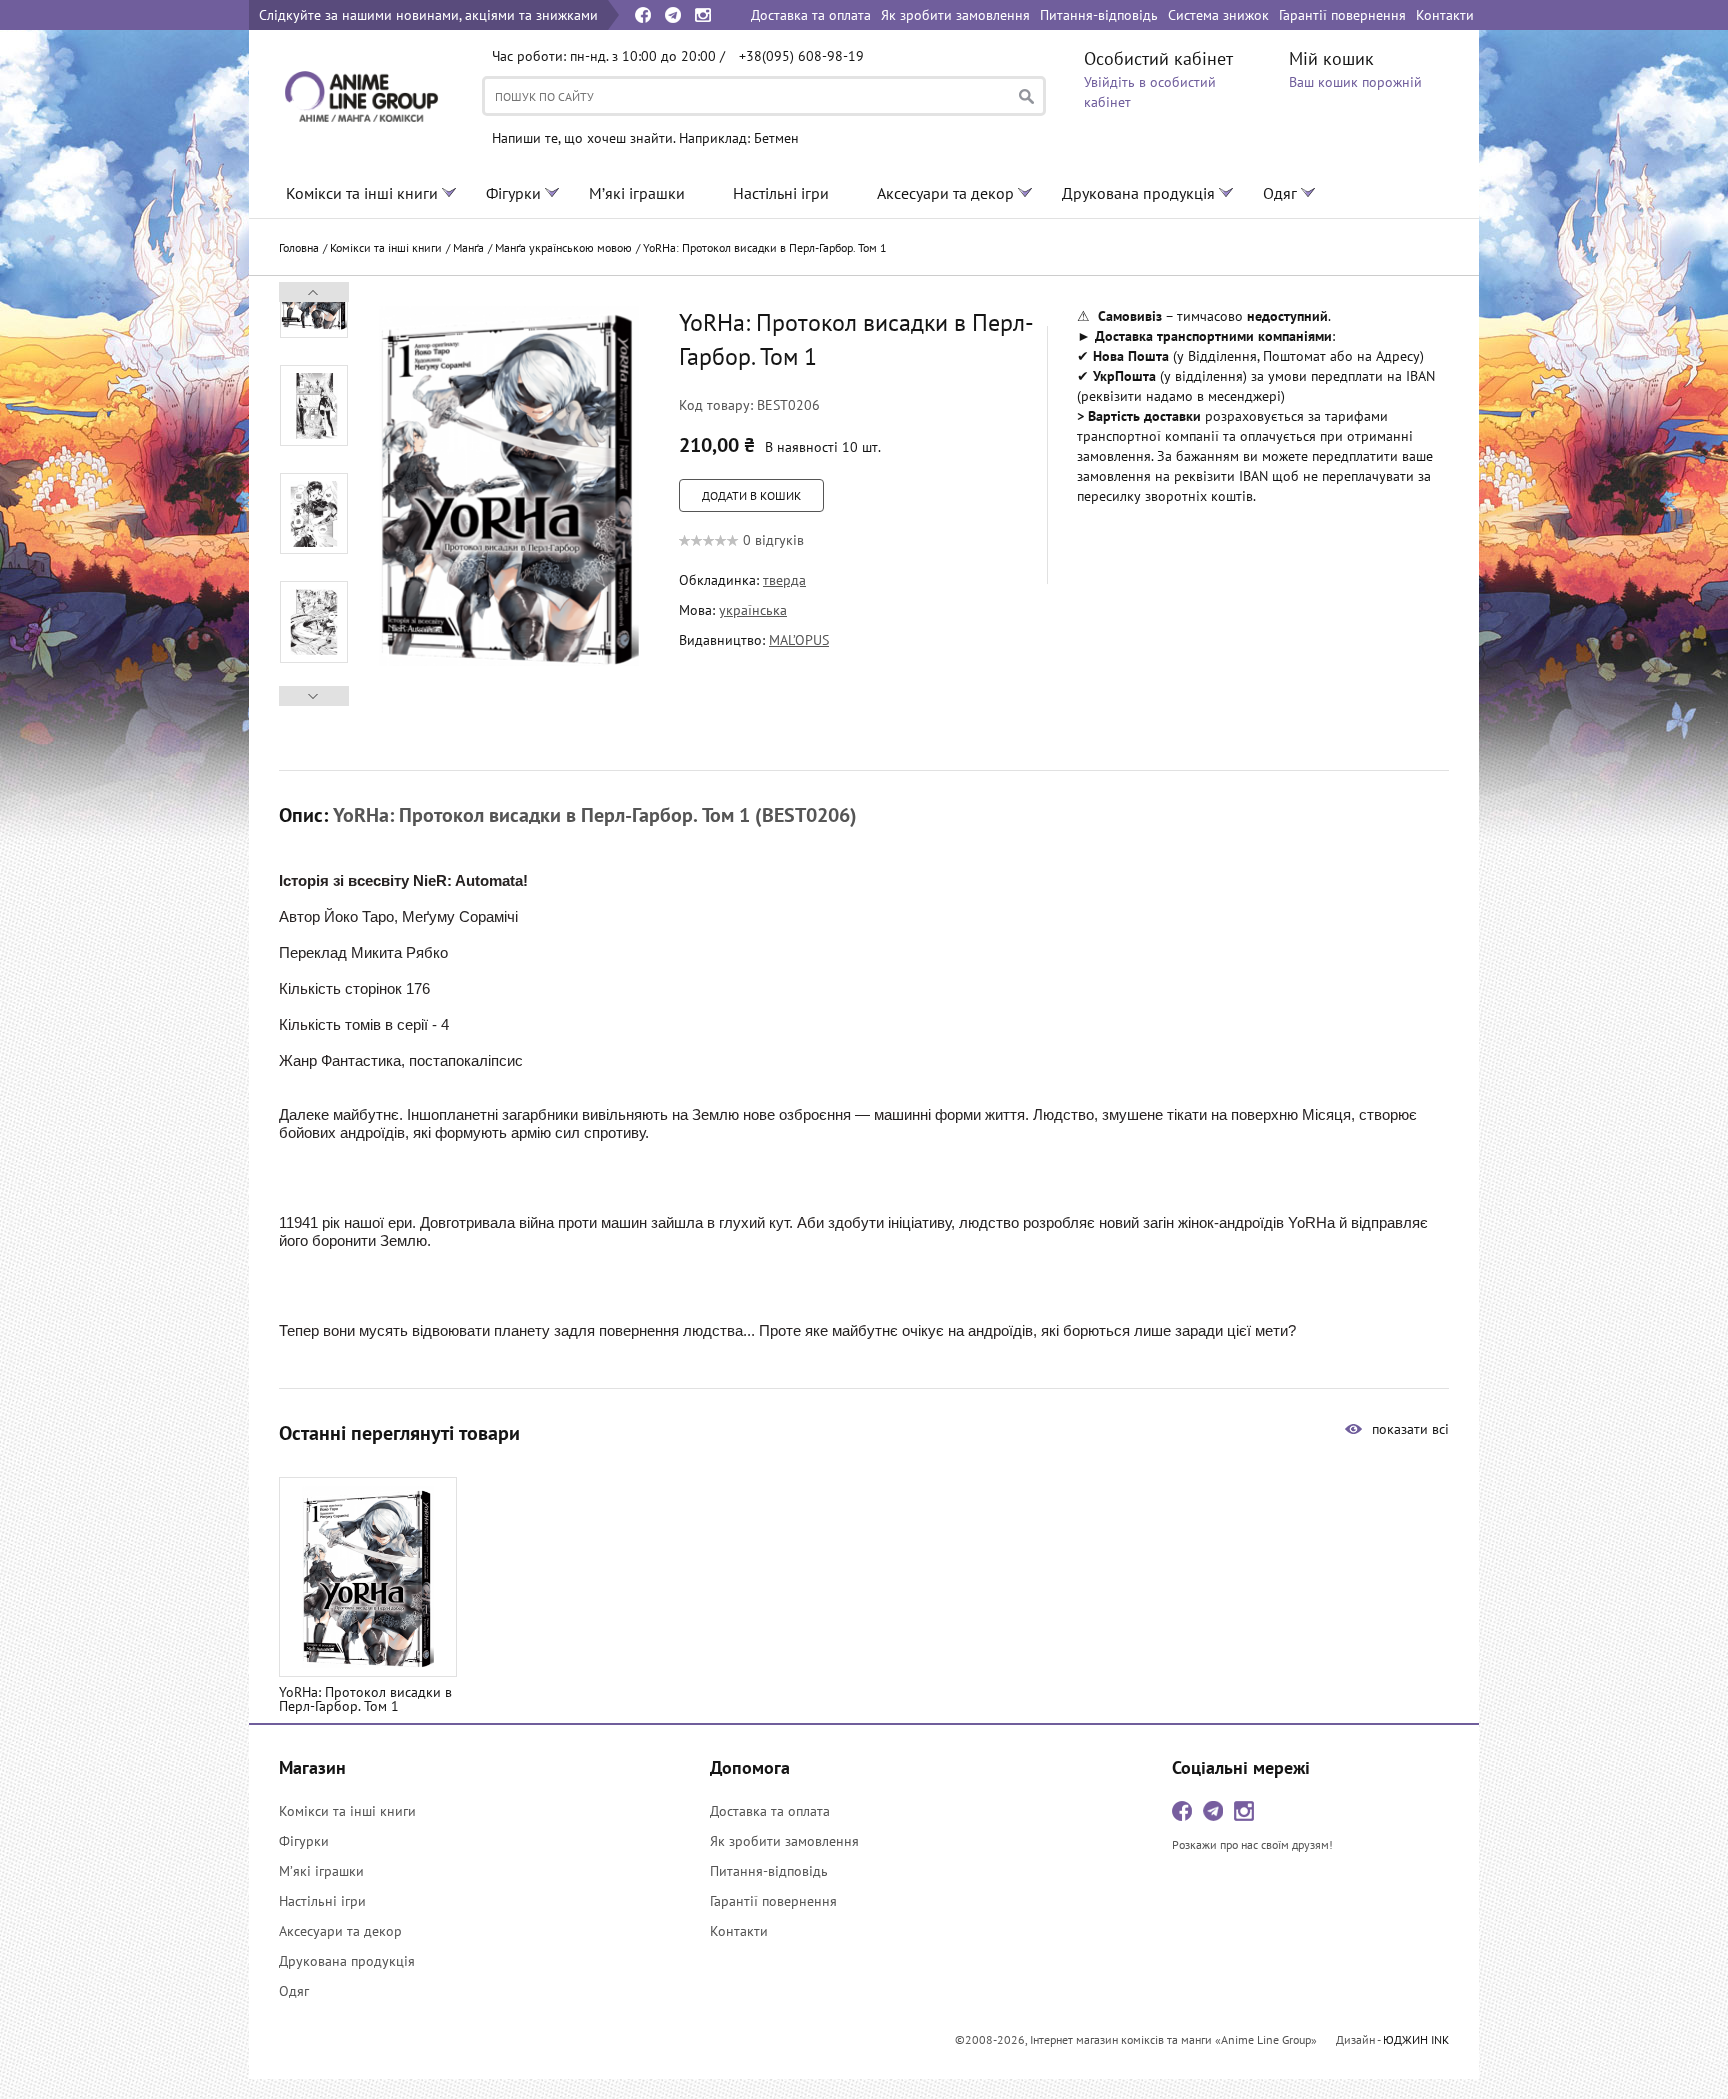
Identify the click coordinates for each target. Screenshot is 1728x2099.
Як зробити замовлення (784, 1841)
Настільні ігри (781, 193)
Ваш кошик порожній (1355, 82)
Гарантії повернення (773, 1901)
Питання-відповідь (769, 1871)
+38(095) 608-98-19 (801, 56)
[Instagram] (703, 15)
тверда (784, 580)
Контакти (739, 1931)
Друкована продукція (1138, 193)
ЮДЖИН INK (1416, 2039)
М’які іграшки (637, 193)
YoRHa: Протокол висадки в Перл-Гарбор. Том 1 (765, 247)
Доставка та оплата (770, 1811)
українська (753, 610)
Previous (314, 696)
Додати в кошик (751, 495)
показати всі (1410, 1429)
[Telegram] (673, 15)
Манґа (468, 247)
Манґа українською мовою (563, 247)
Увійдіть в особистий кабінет (1150, 92)
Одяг (1280, 193)
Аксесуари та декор (945, 193)
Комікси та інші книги (362, 193)
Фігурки (513, 193)
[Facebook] (643, 15)
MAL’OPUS (799, 640)
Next (314, 292)
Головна (299, 247)
